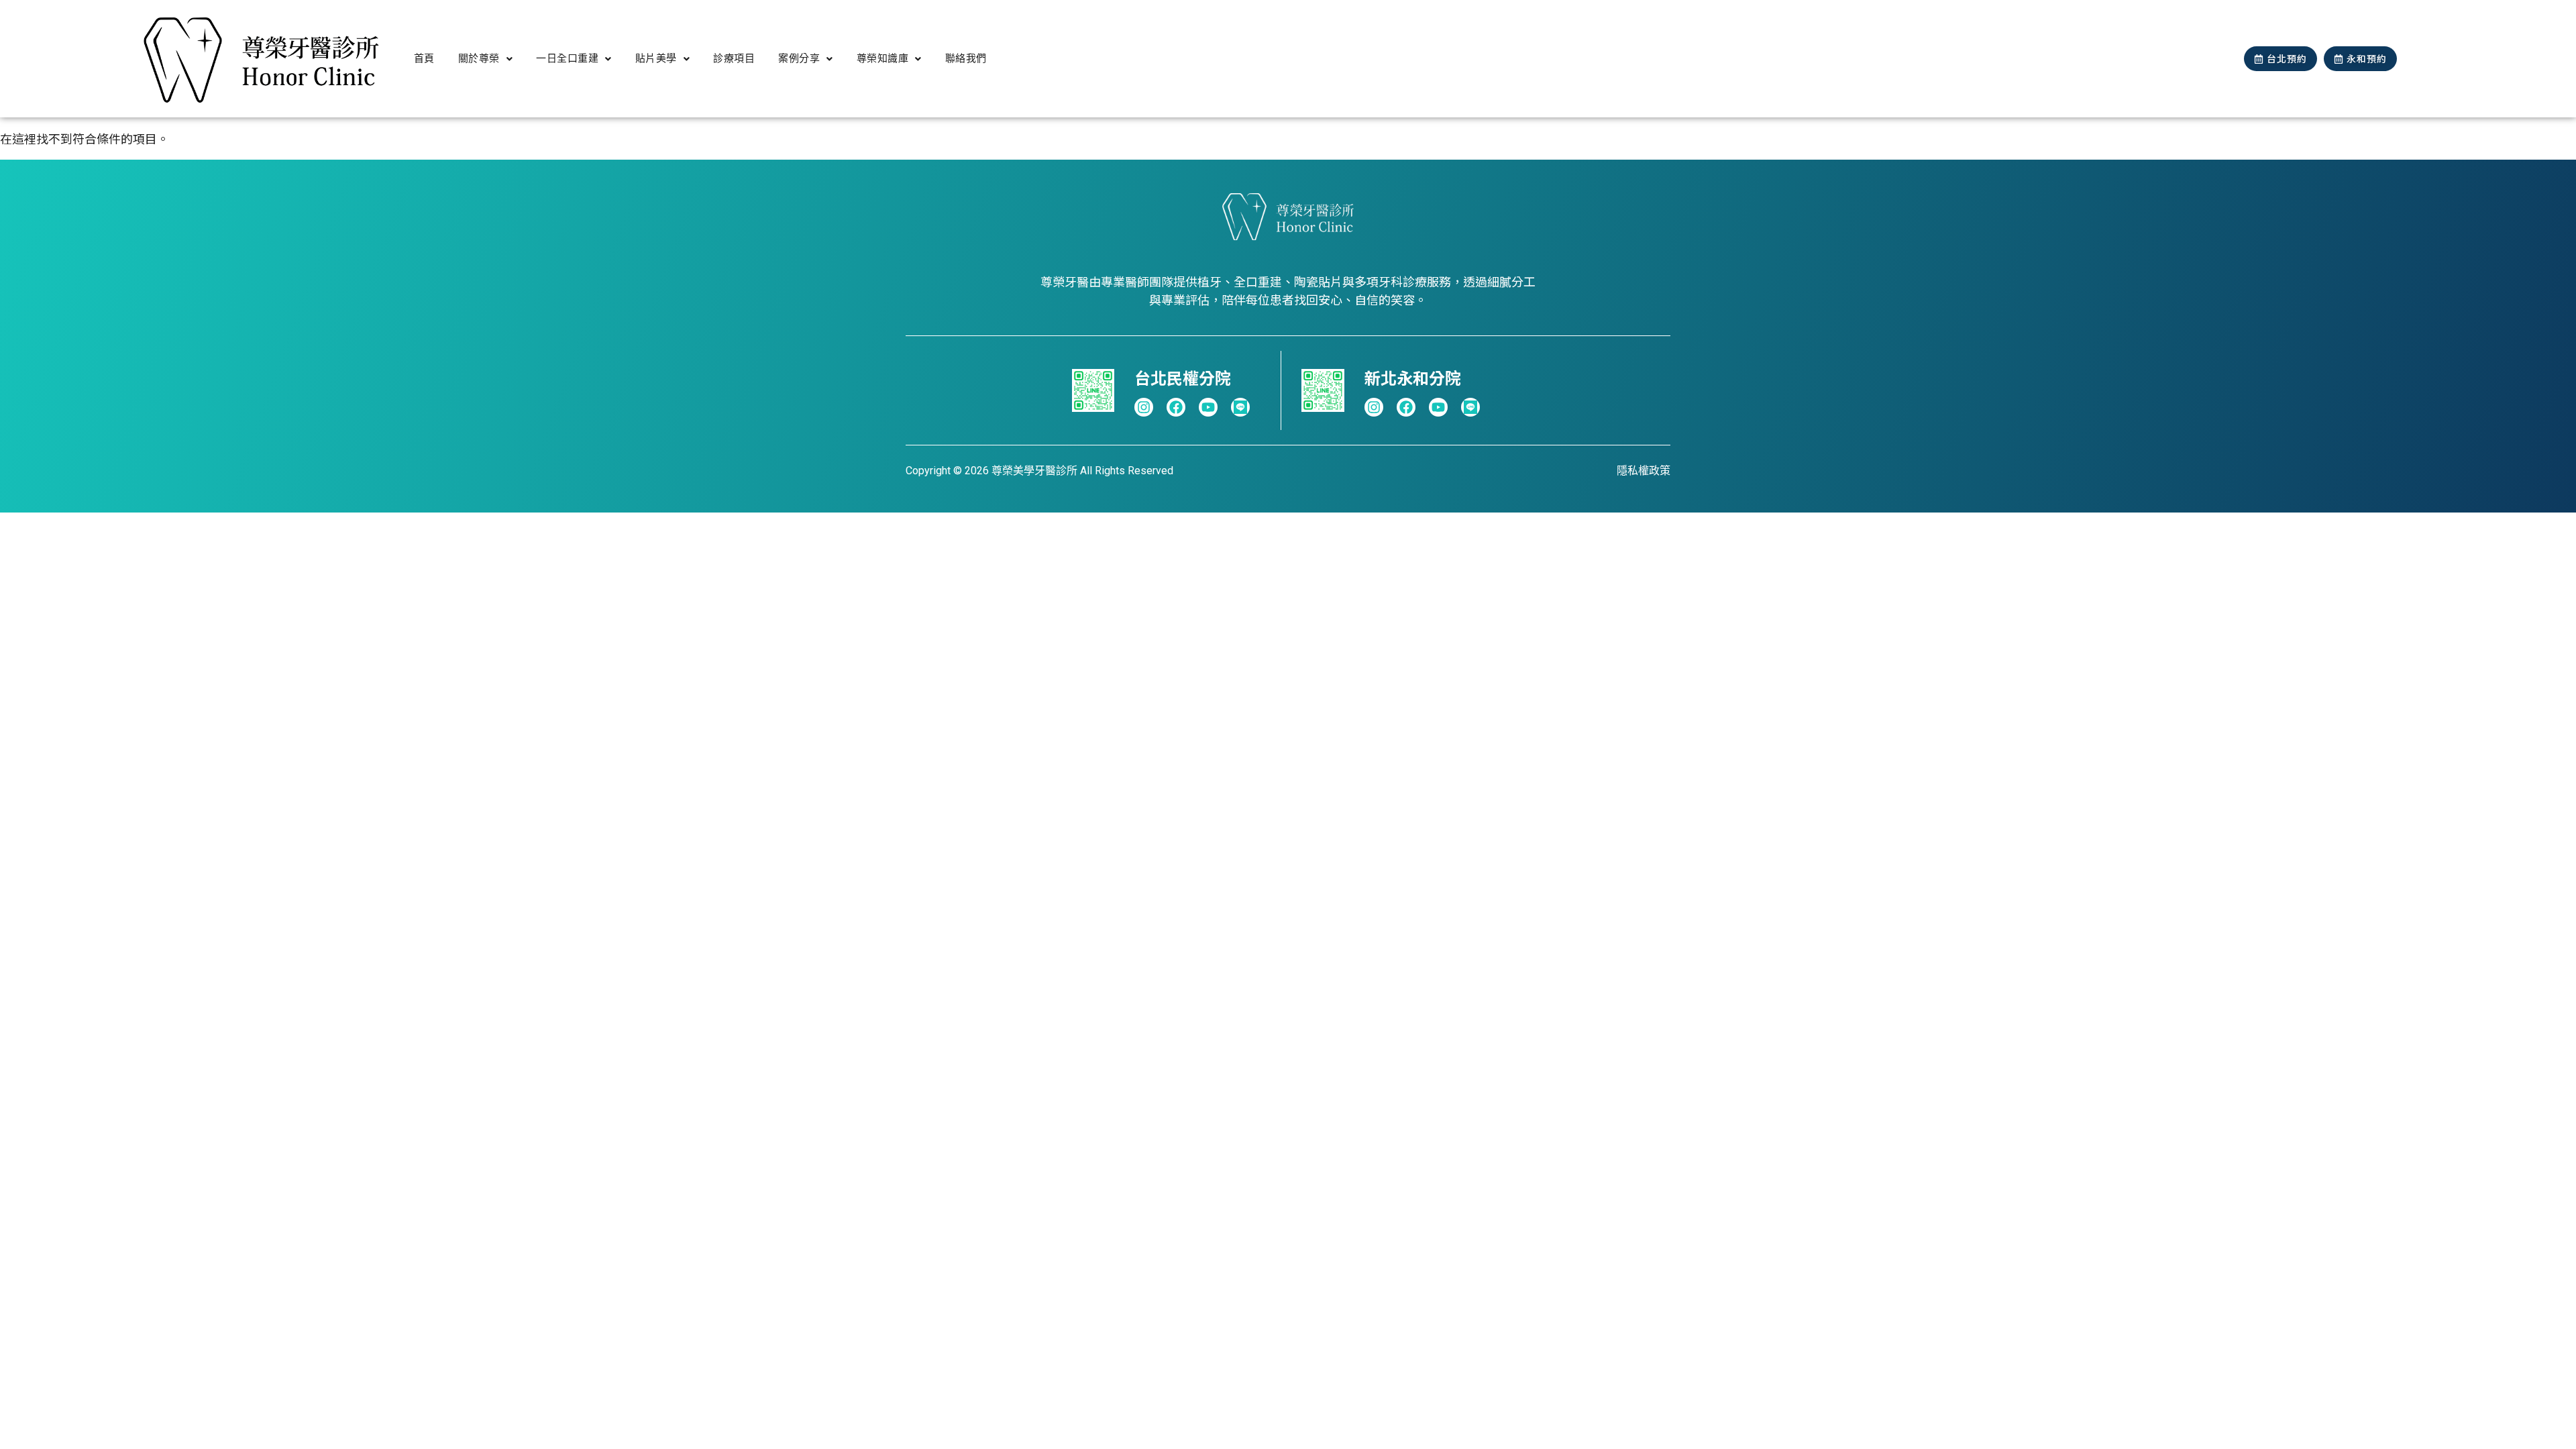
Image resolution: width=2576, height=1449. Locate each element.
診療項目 (734, 58)
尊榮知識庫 (883, 58)
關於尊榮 (479, 58)
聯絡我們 (966, 58)
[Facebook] (1176, 407)
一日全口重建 (567, 58)
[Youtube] (1208, 407)
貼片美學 (656, 58)
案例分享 (799, 58)
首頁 (424, 58)
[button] (486, 59)
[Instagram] (1144, 407)
